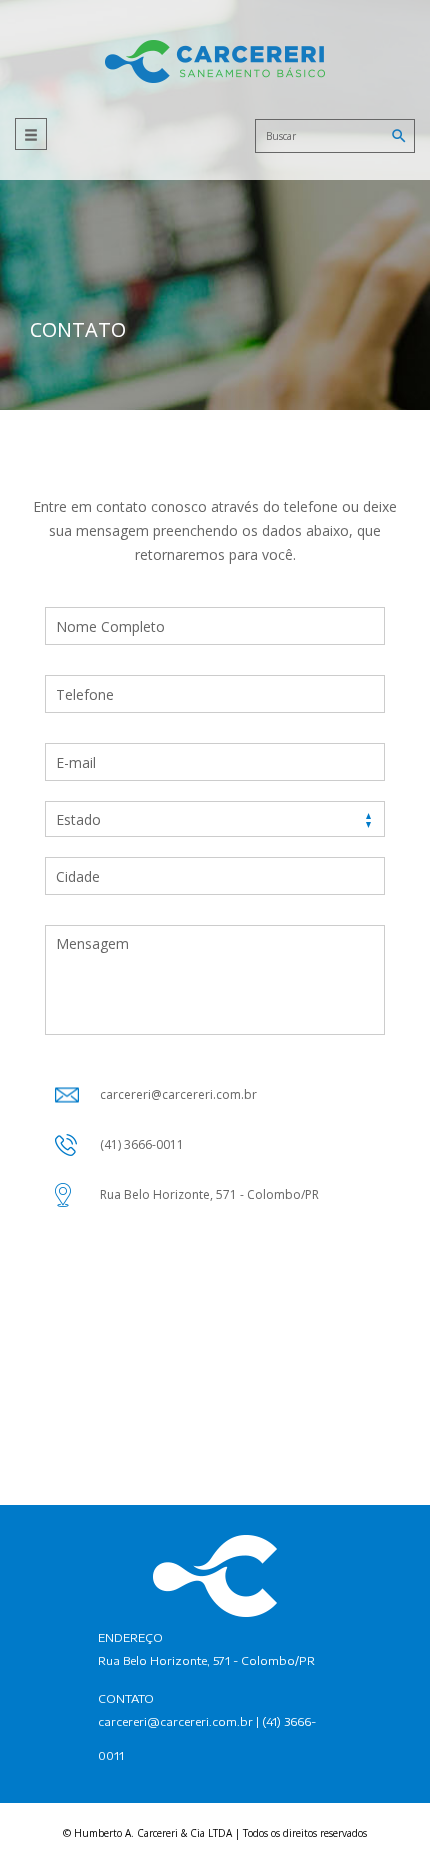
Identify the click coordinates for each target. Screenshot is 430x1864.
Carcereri (215, 61)
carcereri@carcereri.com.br (175, 1721)
